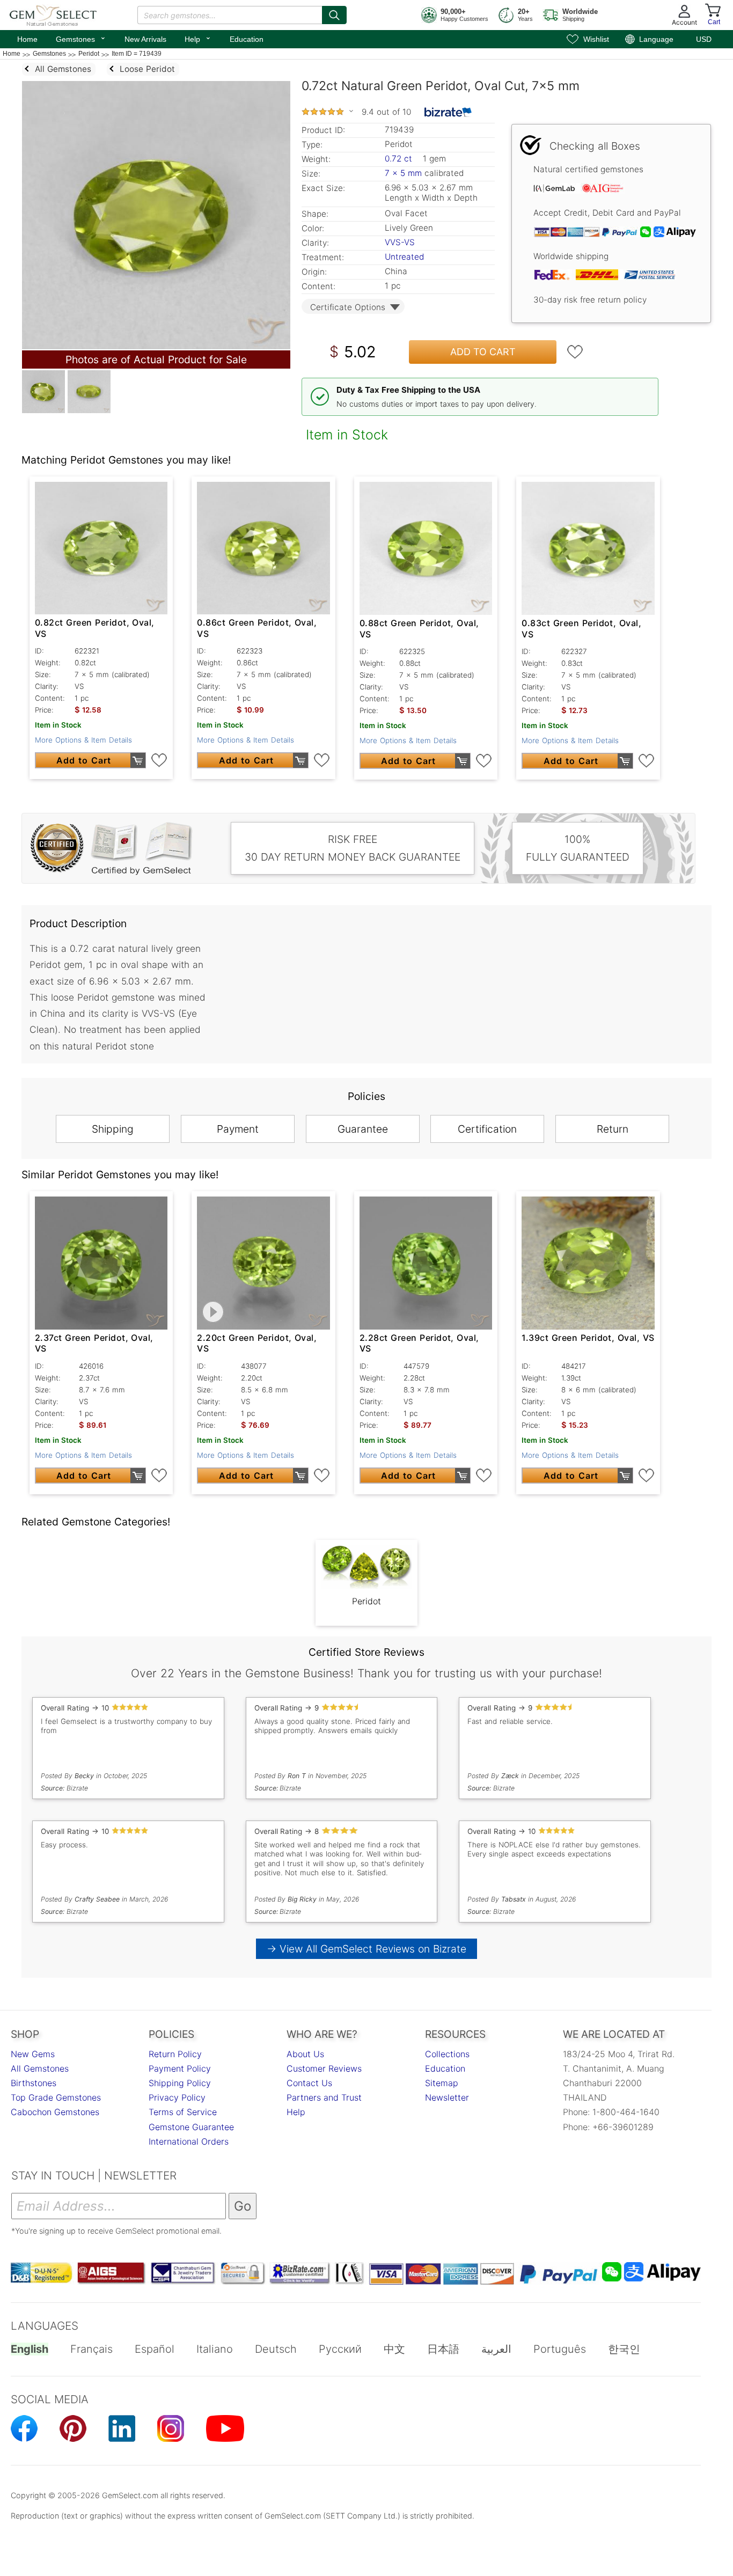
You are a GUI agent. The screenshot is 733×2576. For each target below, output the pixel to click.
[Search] (334, 15)
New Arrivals (145, 39)
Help (198, 38)
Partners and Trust (324, 2097)
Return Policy (175, 2054)
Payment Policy (180, 2068)
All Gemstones (40, 2068)
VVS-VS (400, 242)
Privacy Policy (177, 2097)
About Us (305, 2054)
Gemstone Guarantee (191, 2127)
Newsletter (447, 2097)
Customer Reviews (324, 2068)
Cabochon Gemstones (55, 2112)
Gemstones (81, 38)
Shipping (113, 1129)
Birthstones (34, 2083)
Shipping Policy (180, 2083)
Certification (487, 1129)
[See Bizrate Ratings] (448, 112)
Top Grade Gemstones (56, 2097)
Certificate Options (348, 307)
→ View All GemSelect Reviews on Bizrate (366, 1949)
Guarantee (363, 1129)
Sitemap (442, 2083)
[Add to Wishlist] (575, 352)
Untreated (404, 257)
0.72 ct (400, 159)
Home (27, 39)
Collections (447, 2054)
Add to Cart (483, 352)
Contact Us (309, 2083)
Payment (238, 1129)
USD (704, 39)
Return (613, 1129)
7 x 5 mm (403, 173)
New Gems (33, 2054)
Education (247, 39)
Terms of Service (183, 2112)
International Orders (189, 2141)
